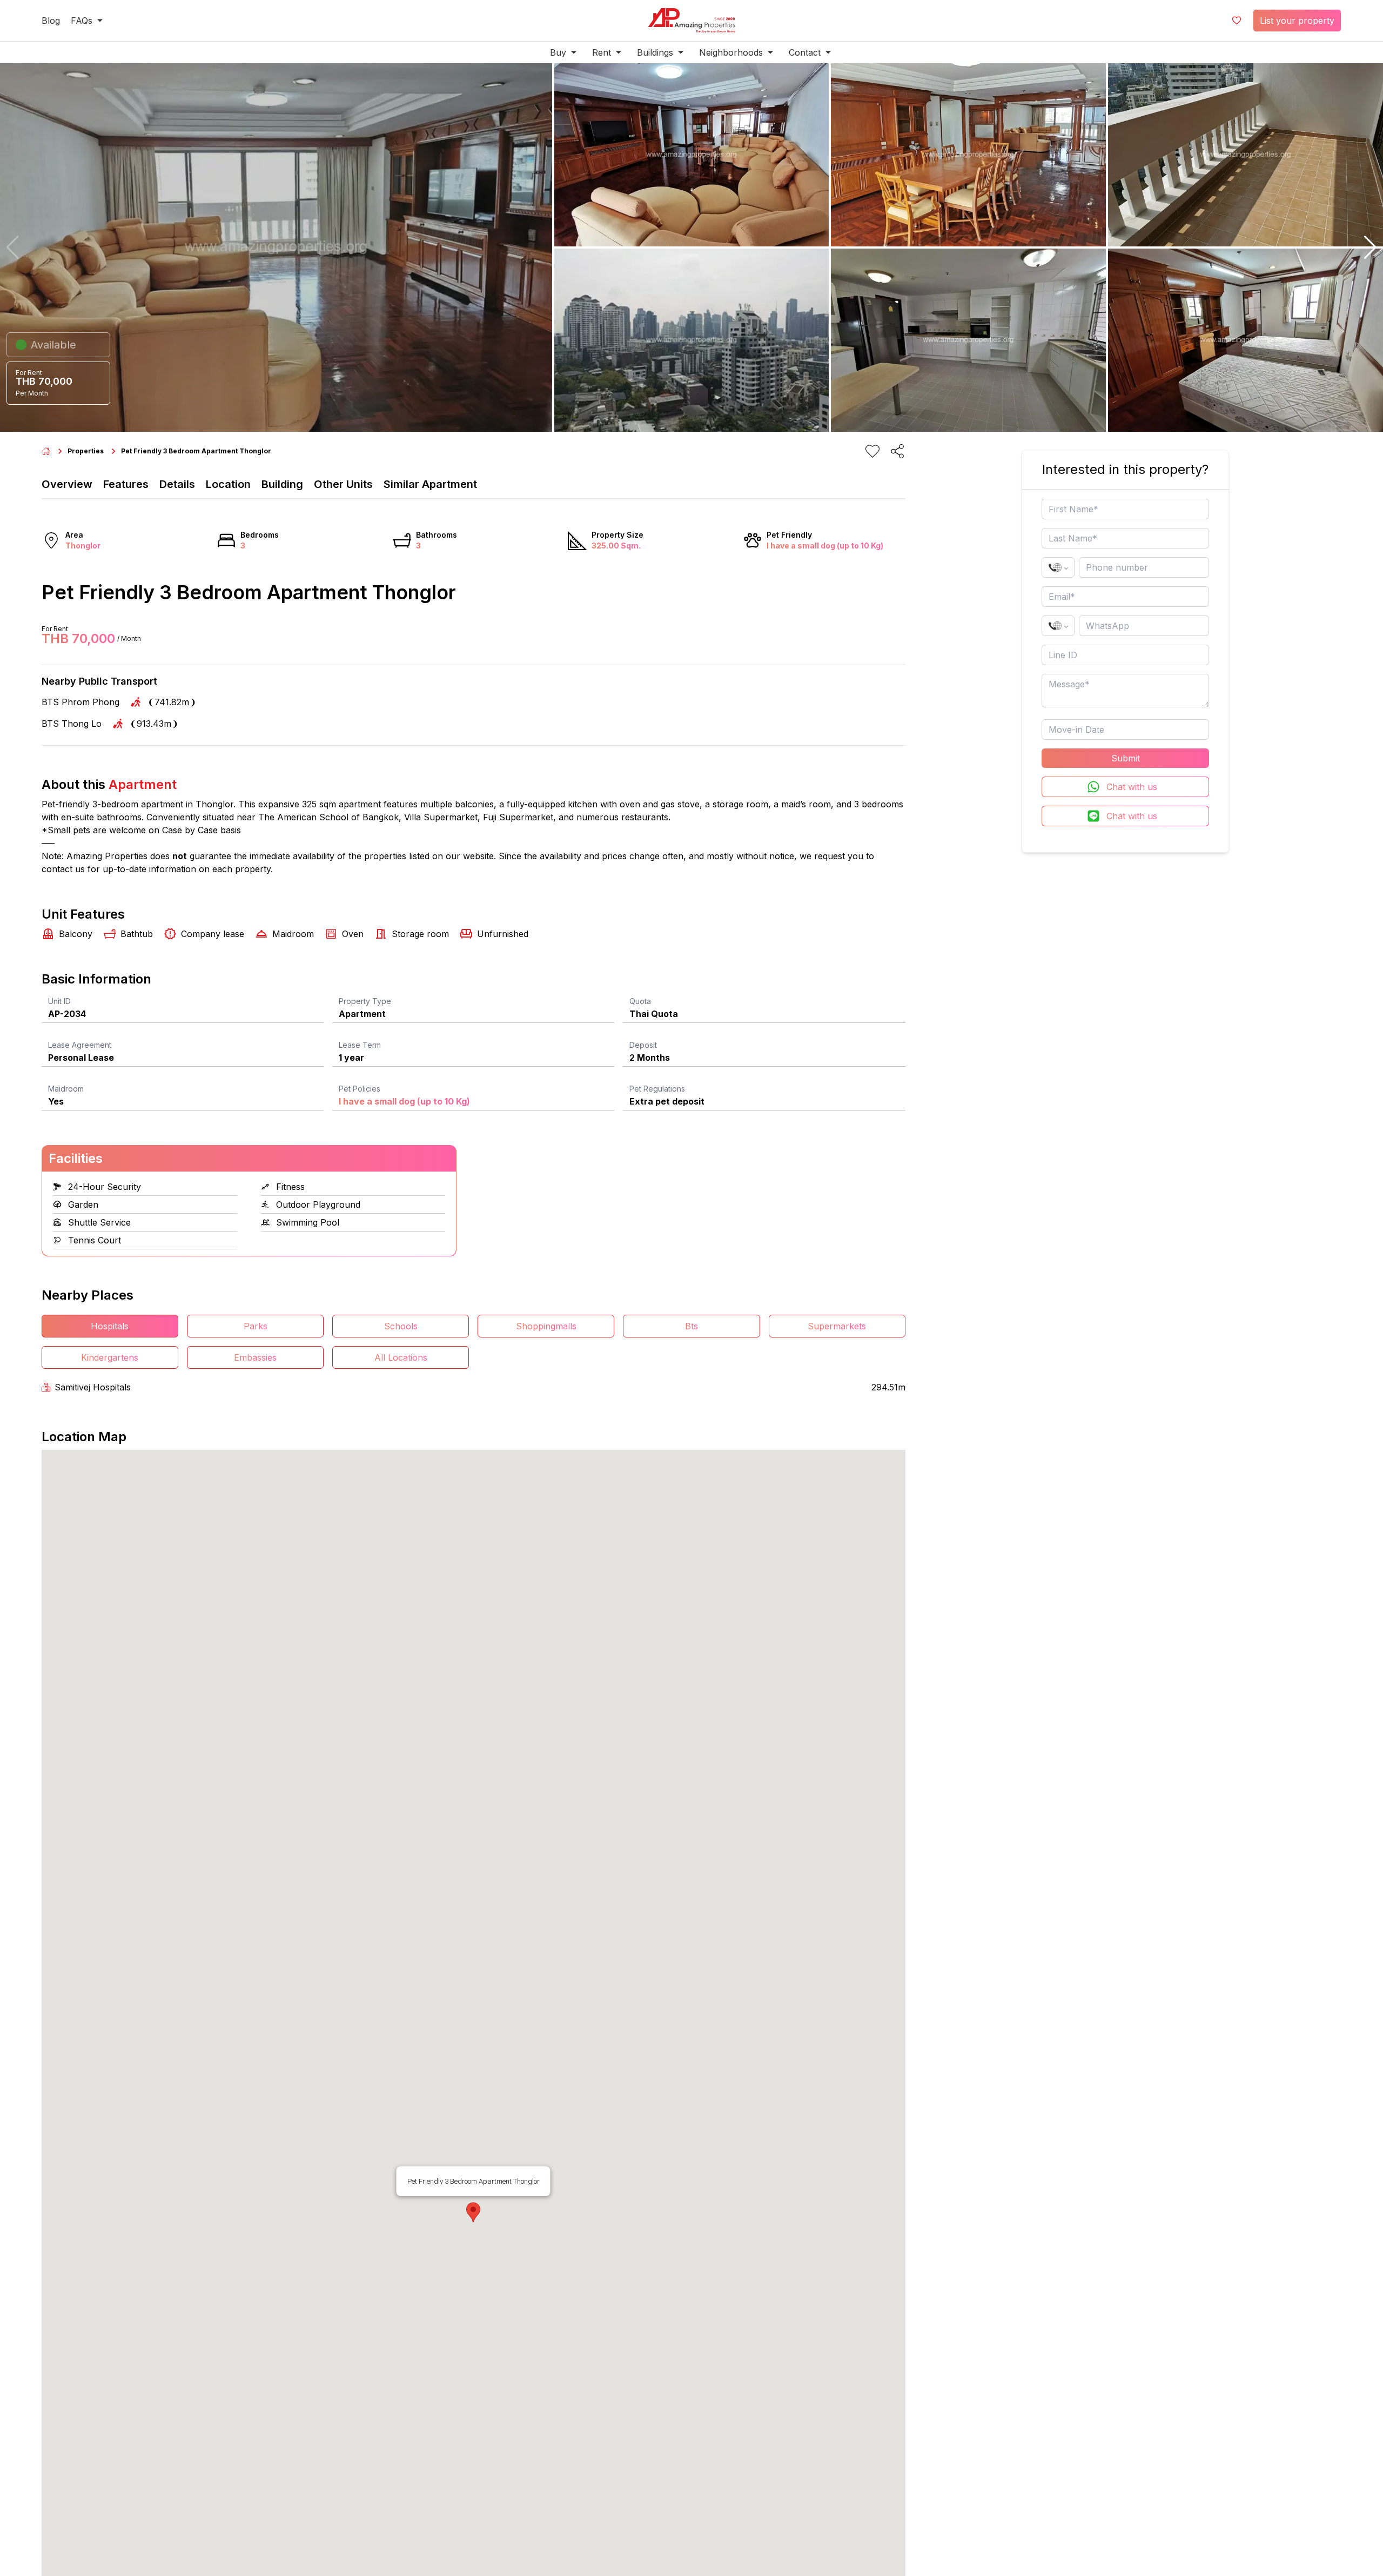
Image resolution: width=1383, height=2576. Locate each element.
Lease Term (360, 1045)
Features (126, 484)
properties (86, 451)
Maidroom (66, 1089)
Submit (1126, 758)
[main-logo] (691, 21)
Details (177, 484)
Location (228, 484)
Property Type (365, 1001)
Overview (67, 484)
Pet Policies (360, 1089)
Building (282, 484)
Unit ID (59, 1001)
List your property (1297, 21)
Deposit (643, 1045)
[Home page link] (46, 451)
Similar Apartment (430, 484)
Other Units (343, 484)
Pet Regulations (657, 1089)
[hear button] (872, 451)
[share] (897, 451)
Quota (640, 1001)
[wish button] (1237, 21)
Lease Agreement (80, 1045)
